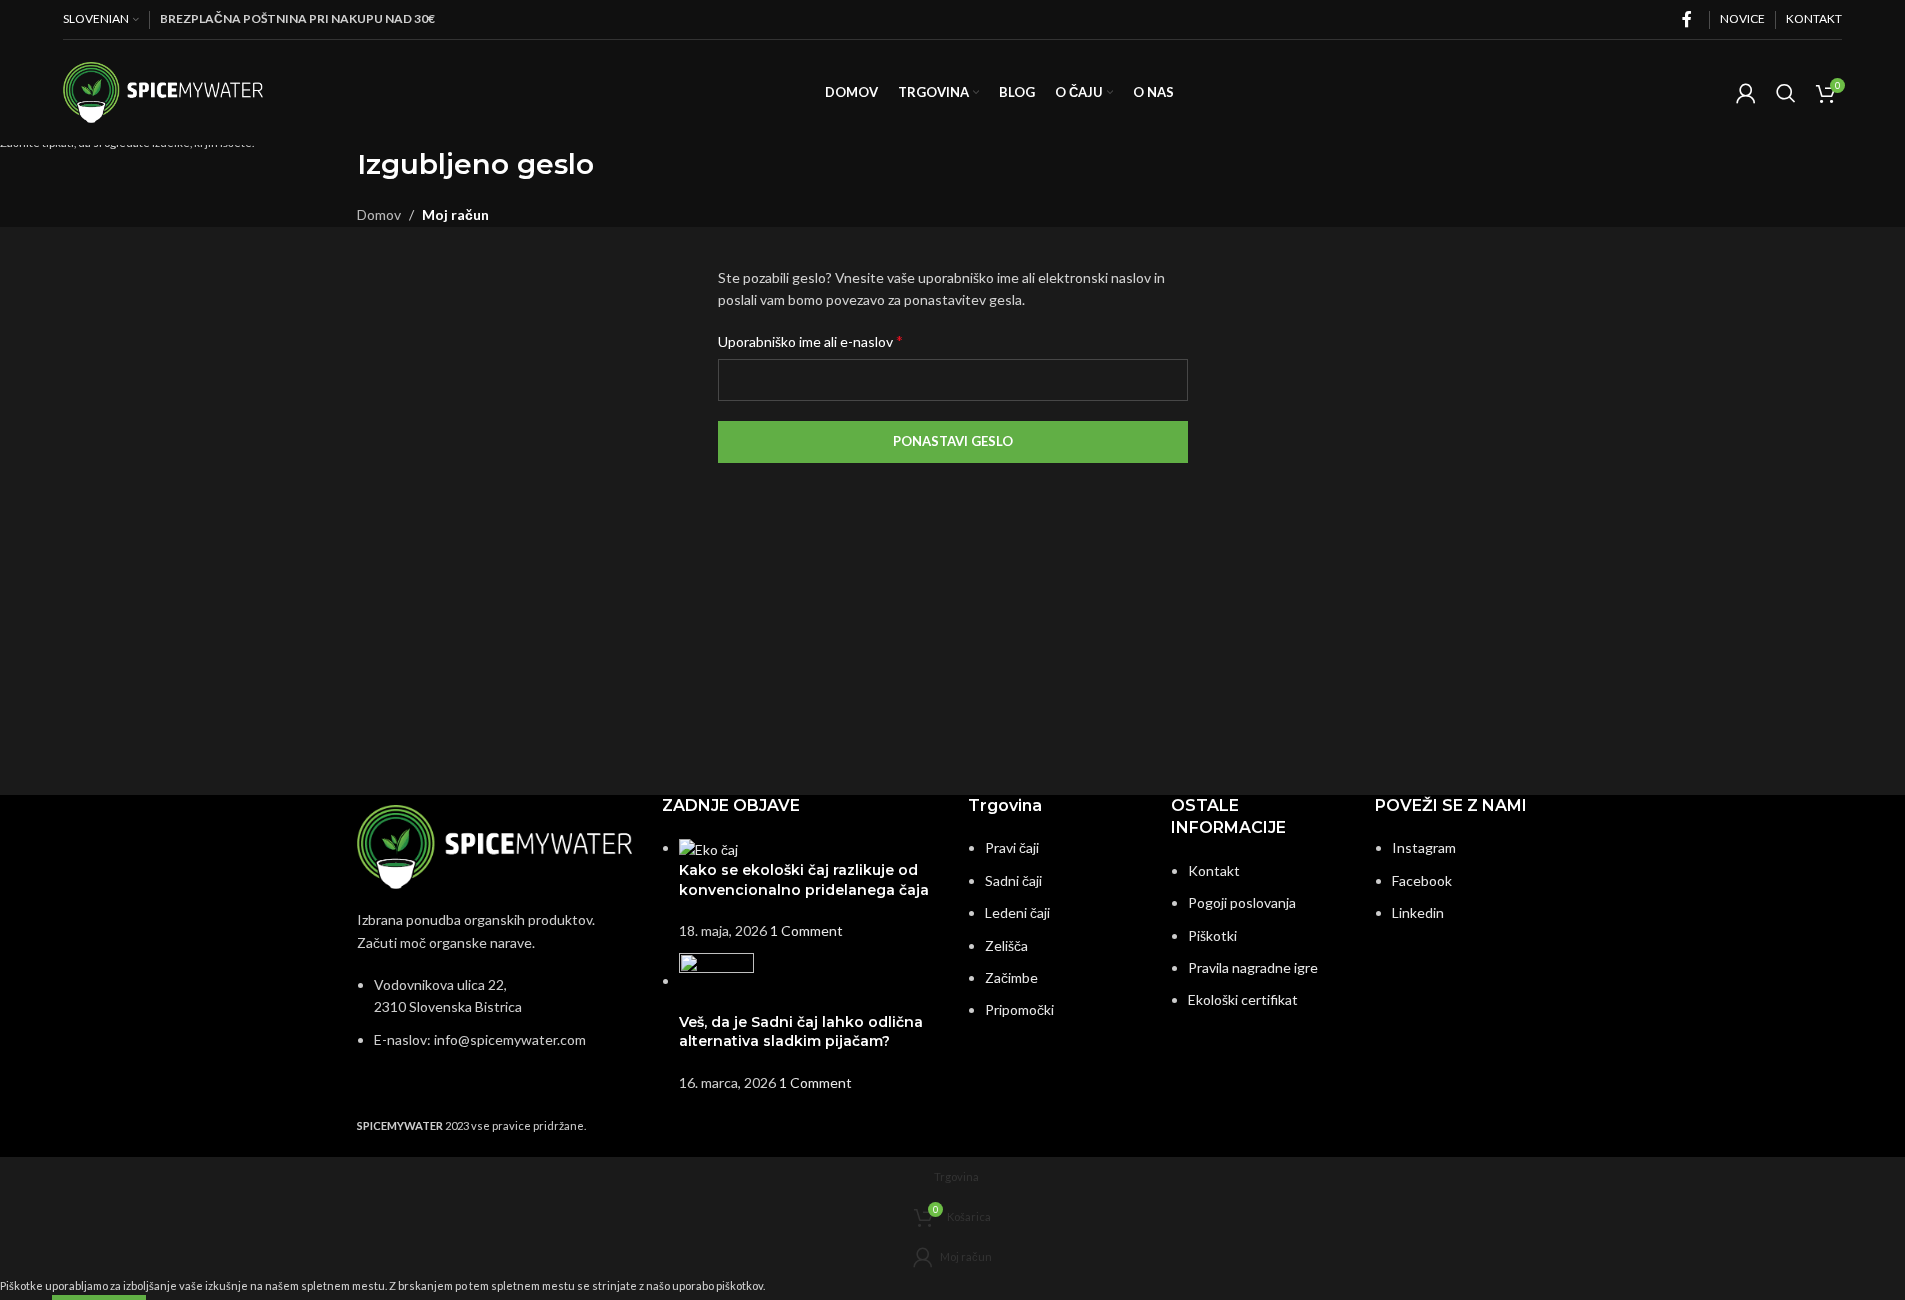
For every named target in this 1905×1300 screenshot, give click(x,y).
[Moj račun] (1746, 93)
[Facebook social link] (1687, 19)
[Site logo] (163, 90)
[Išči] (1786, 93)
